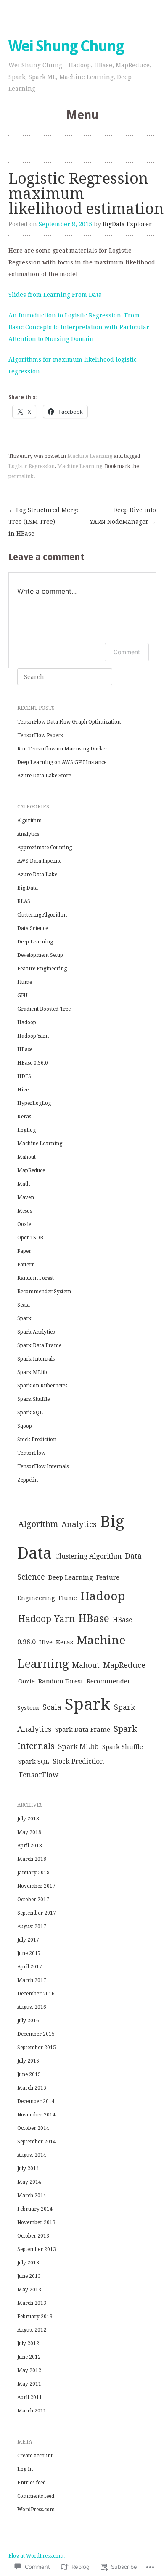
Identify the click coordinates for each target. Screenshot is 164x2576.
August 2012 (32, 2330)
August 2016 (32, 2007)
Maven (26, 1197)
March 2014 (32, 2196)
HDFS (24, 1076)
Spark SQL (30, 1413)
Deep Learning (35, 942)
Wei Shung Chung (66, 46)
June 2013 (29, 2276)
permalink (21, 476)
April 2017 (30, 1967)
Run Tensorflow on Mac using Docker (62, 749)
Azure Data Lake (37, 875)
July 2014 (28, 2169)
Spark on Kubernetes (42, 1386)
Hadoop (27, 1022)
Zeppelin (28, 1480)
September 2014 (37, 2142)
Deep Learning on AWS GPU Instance (62, 762)
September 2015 (37, 2048)
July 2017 (28, 1940)
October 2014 (33, 2128)
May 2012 (29, 2370)
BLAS (24, 901)
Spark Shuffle (33, 1399)
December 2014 (36, 2101)
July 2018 (28, 1819)
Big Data (28, 888)
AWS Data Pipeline (39, 861)
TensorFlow (31, 1453)
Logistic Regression (32, 466)
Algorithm (29, 821)
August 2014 (32, 2155)
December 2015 (36, 2034)
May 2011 (29, 2384)
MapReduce (31, 1170)
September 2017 (37, 1913)
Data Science (33, 928)
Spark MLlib (32, 1372)
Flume (25, 982)
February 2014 (35, 2209)
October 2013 (33, 2236)
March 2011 (32, 2411)
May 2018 (29, 1832)
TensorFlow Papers (40, 735)
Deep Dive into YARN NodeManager (123, 516)
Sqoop (25, 1426)
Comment (127, 652)
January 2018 (33, 1873)
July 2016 (28, 2021)
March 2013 (32, 2303)
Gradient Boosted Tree (44, 1009)
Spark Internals (36, 1359)
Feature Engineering (42, 969)
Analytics (28, 834)
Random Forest (36, 1278)
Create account (35, 2456)
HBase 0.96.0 (33, 1063)
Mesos (25, 1211)
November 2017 (36, 1886)
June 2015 (29, 2074)
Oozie (24, 1224)
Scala (24, 1305)
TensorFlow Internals (43, 1466)
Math (24, 1184)
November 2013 (36, 2222)
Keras (24, 1117)
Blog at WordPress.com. (37, 2556)
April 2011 (30, 2397)
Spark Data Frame (39, 1345)
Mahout (26, 1157)
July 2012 (28, 2343)
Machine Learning (90, 456)
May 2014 (29, 2182)
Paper (24, 1251)
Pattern (26, 1265)
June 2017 (29, 1953)
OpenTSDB (30, 1238)
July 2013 (28, 2263)
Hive (23, 1090)
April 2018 (30, 1846)
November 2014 (36, 2115)
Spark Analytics (36, 1332)
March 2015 (32, 2088)
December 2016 (36, 1994)
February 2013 (35, 2317)
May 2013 (29, 2290)
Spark (24, 1318)
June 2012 (29, 2357)
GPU (22, 996)
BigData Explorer (127, 224)
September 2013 (37, 2249)
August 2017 (32, 1926)
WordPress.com (36, 2510)
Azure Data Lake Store (44, 776)
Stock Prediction (37, 1440)
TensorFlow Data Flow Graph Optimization (69, 722)
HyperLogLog (34, 1103)
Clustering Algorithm (42, 915)
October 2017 (33, 1900)
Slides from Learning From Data (55, 295)
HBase (25, 1049)
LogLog (26, 1130)
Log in (25, 2469)
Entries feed (32, 2483)
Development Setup (40, 955)
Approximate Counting (45, 848)
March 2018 (32, 1859)
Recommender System (44, 1292)
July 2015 (28, 2061)
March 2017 (32, 1980)
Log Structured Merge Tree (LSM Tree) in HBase (44, 522)
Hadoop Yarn (33, 1036)
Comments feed (36, 2496)
